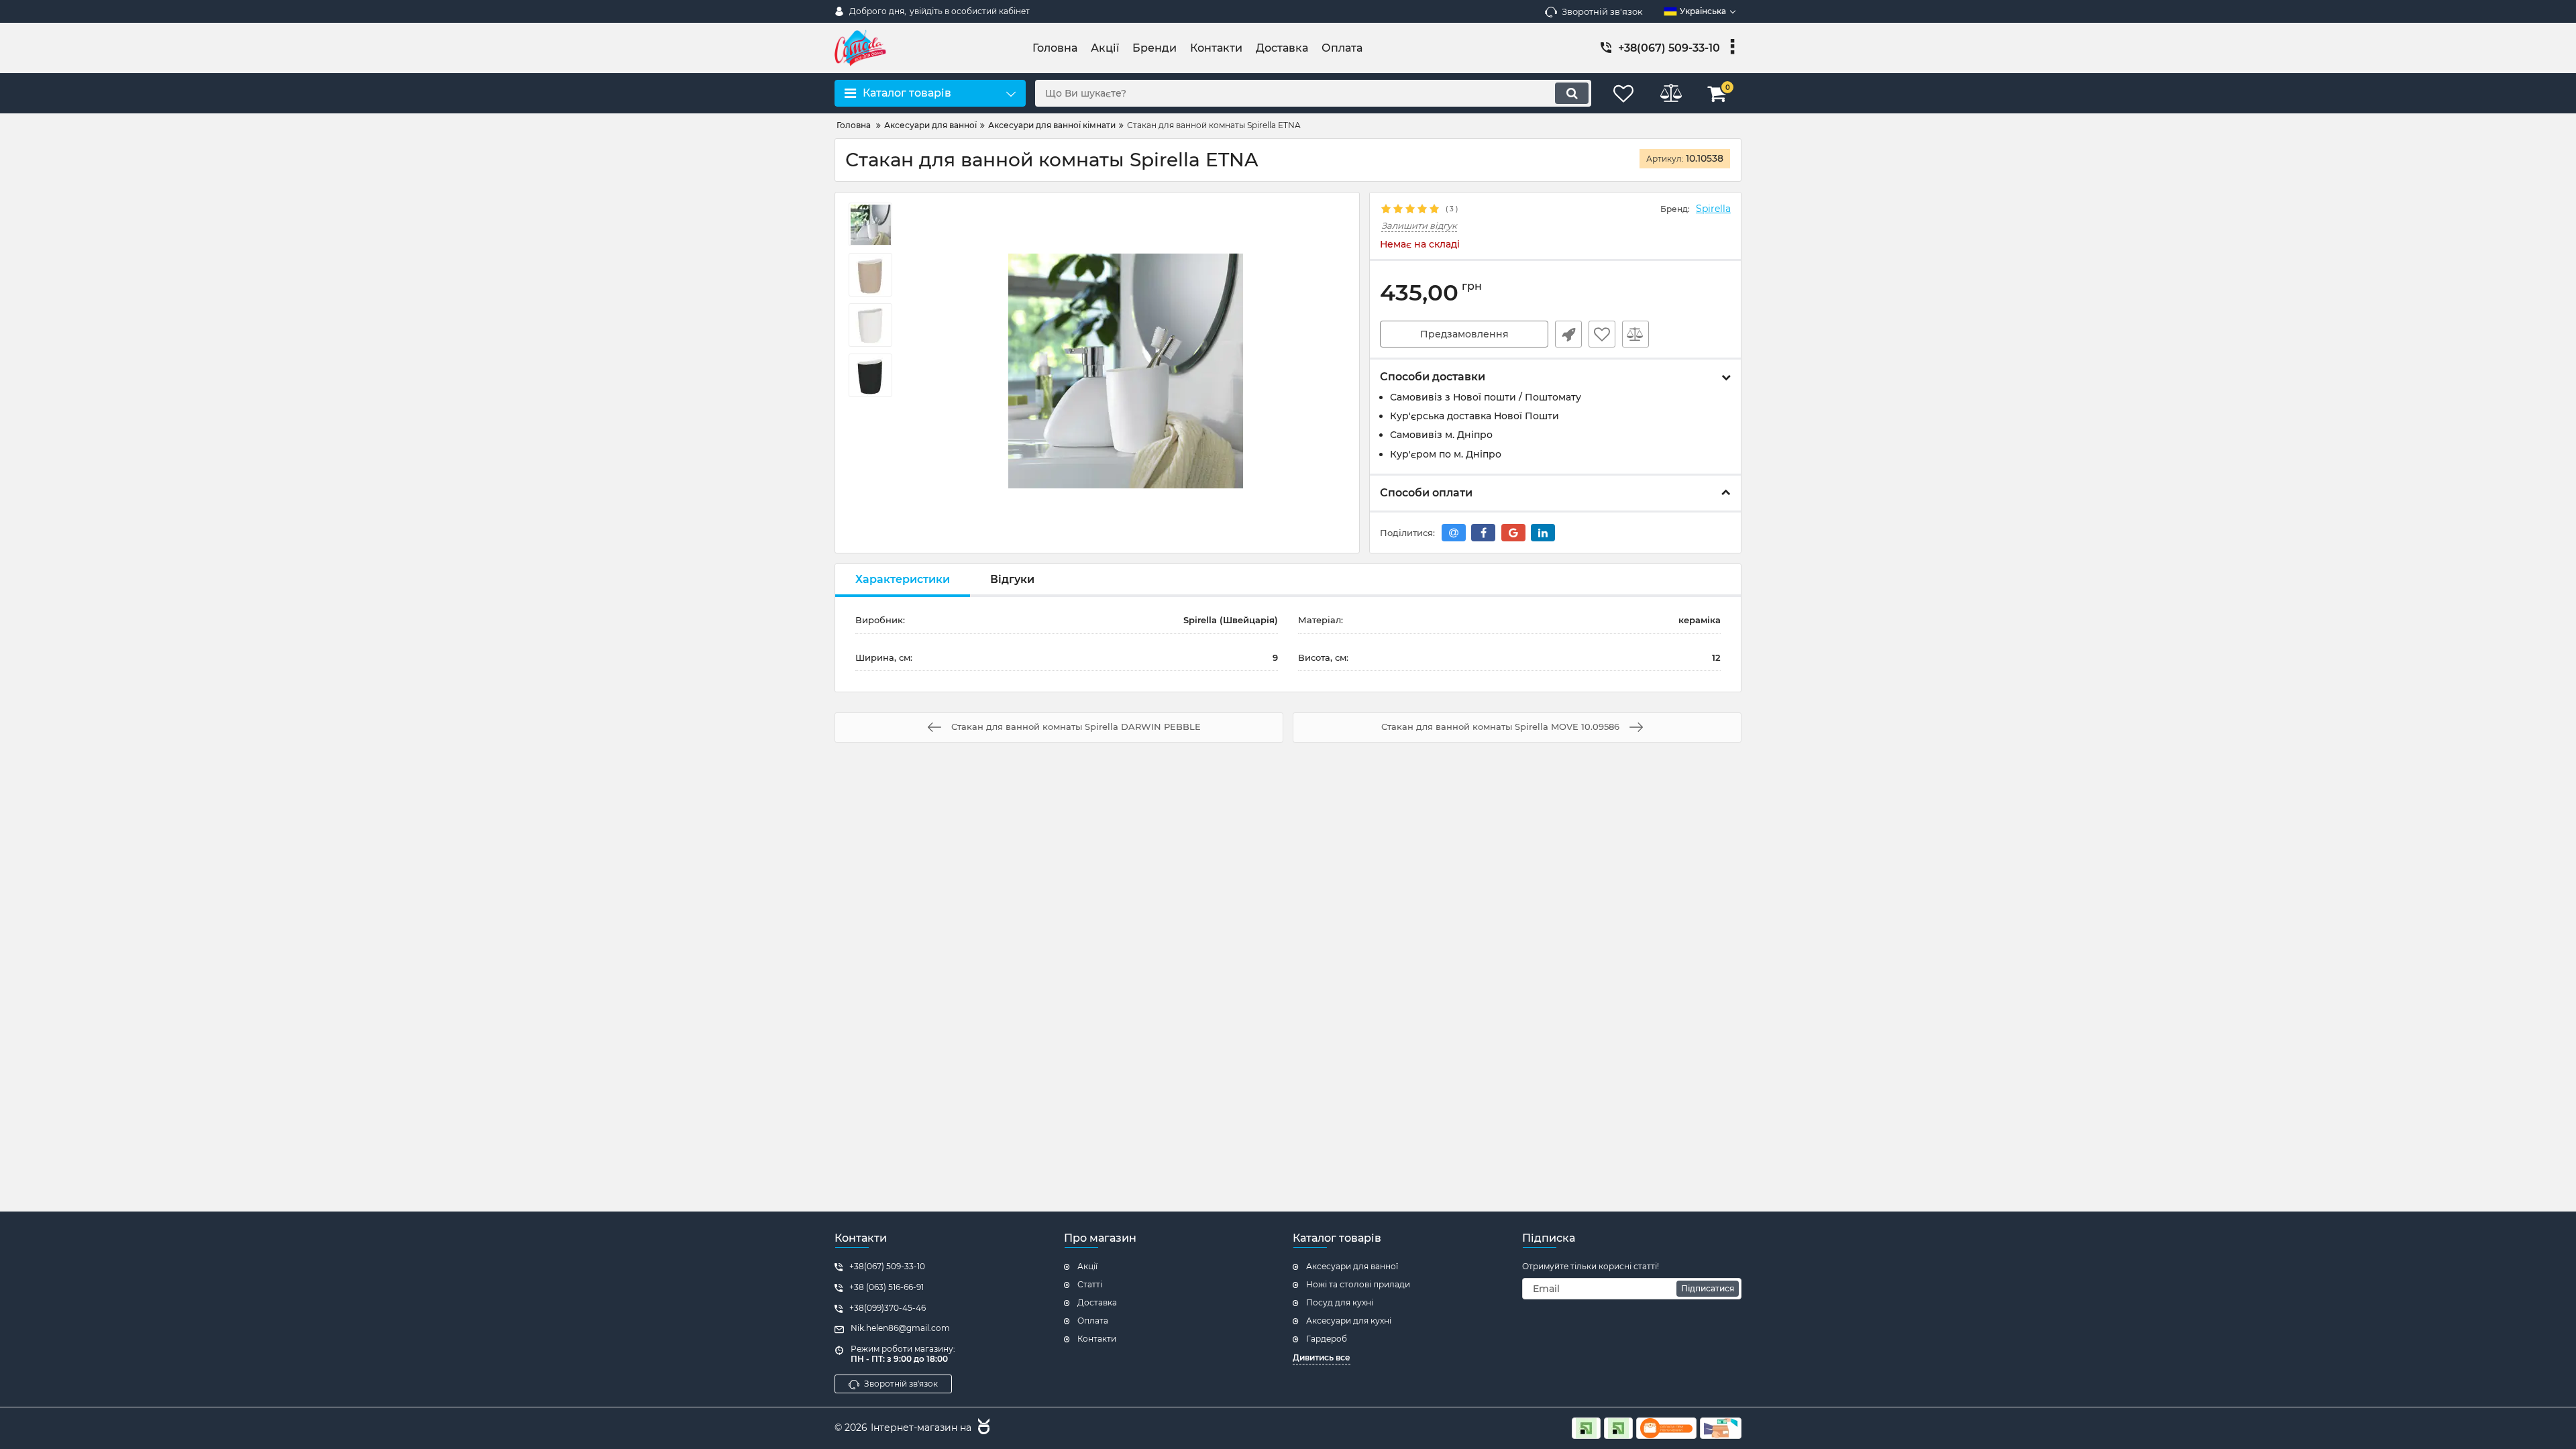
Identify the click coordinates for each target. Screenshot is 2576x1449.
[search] (1572, 93)
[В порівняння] (1635, 334)
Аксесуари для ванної (1352, 1266)
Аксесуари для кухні (1349, 1321)
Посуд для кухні (1340, 1302)
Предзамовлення (1464, 334)
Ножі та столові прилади (1358, 1284)
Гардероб (1327, 1339)
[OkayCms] (982, 1428)
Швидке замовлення (1568, 334)
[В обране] (1602, 334)
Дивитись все (1322, 1357)
